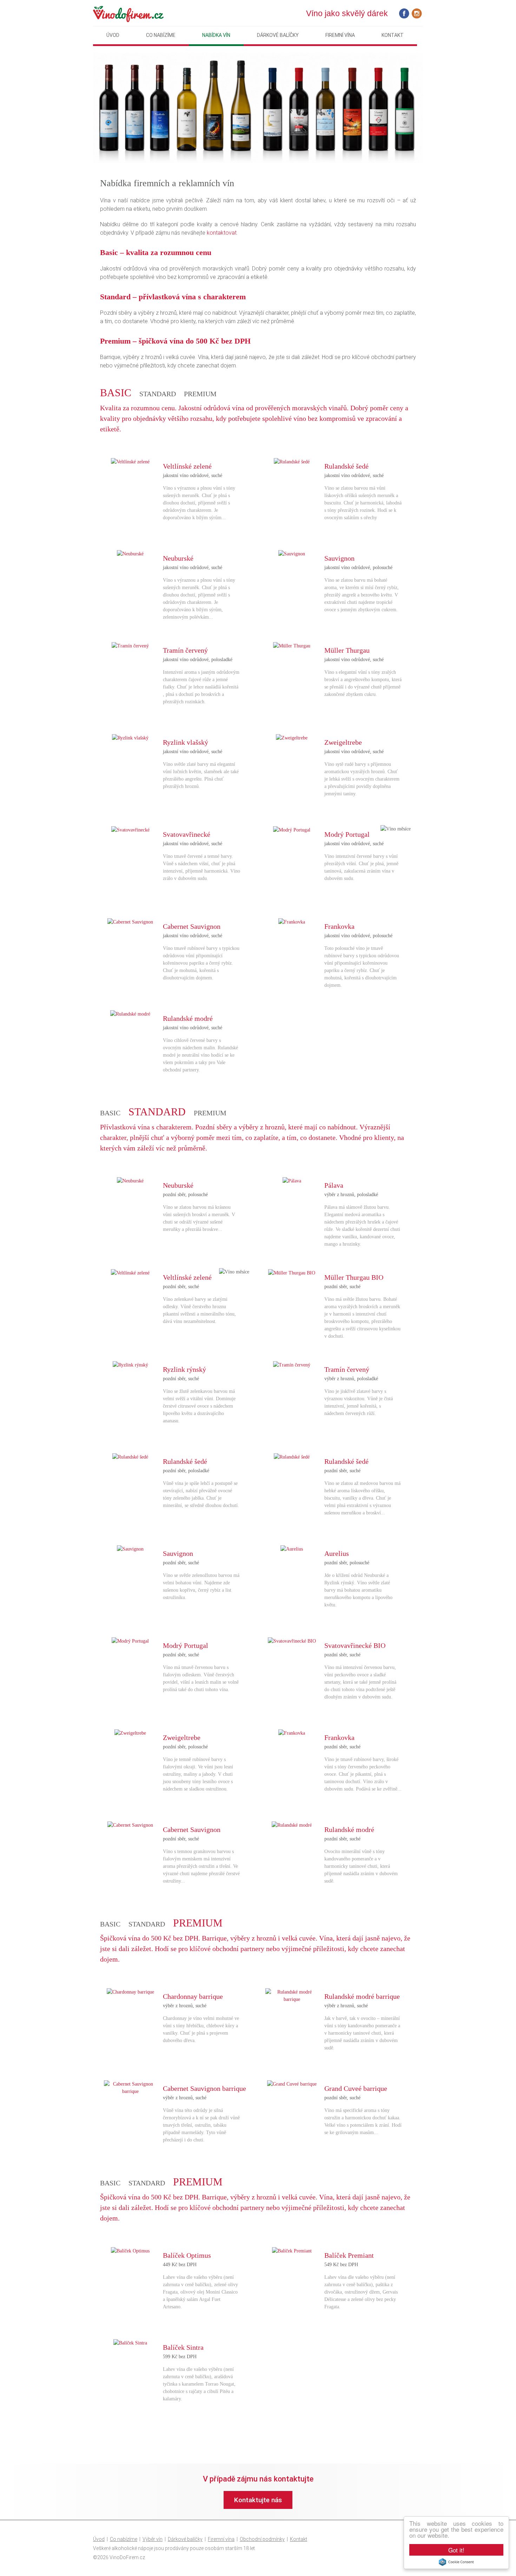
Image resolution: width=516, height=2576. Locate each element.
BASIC (110, 1113)
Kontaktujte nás (258, 2500)
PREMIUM (200, 394)
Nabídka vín (216, 35)
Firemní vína (340, 35)
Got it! (456, 2550)
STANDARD (158, 394)
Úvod (113, 35)
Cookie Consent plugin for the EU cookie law (456, 2562)
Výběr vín (153, 2539)
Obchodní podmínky (262, 2539)
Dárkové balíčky (278, 35)
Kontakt (393, 35)
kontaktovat (222, 233)
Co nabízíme (161, 35)
